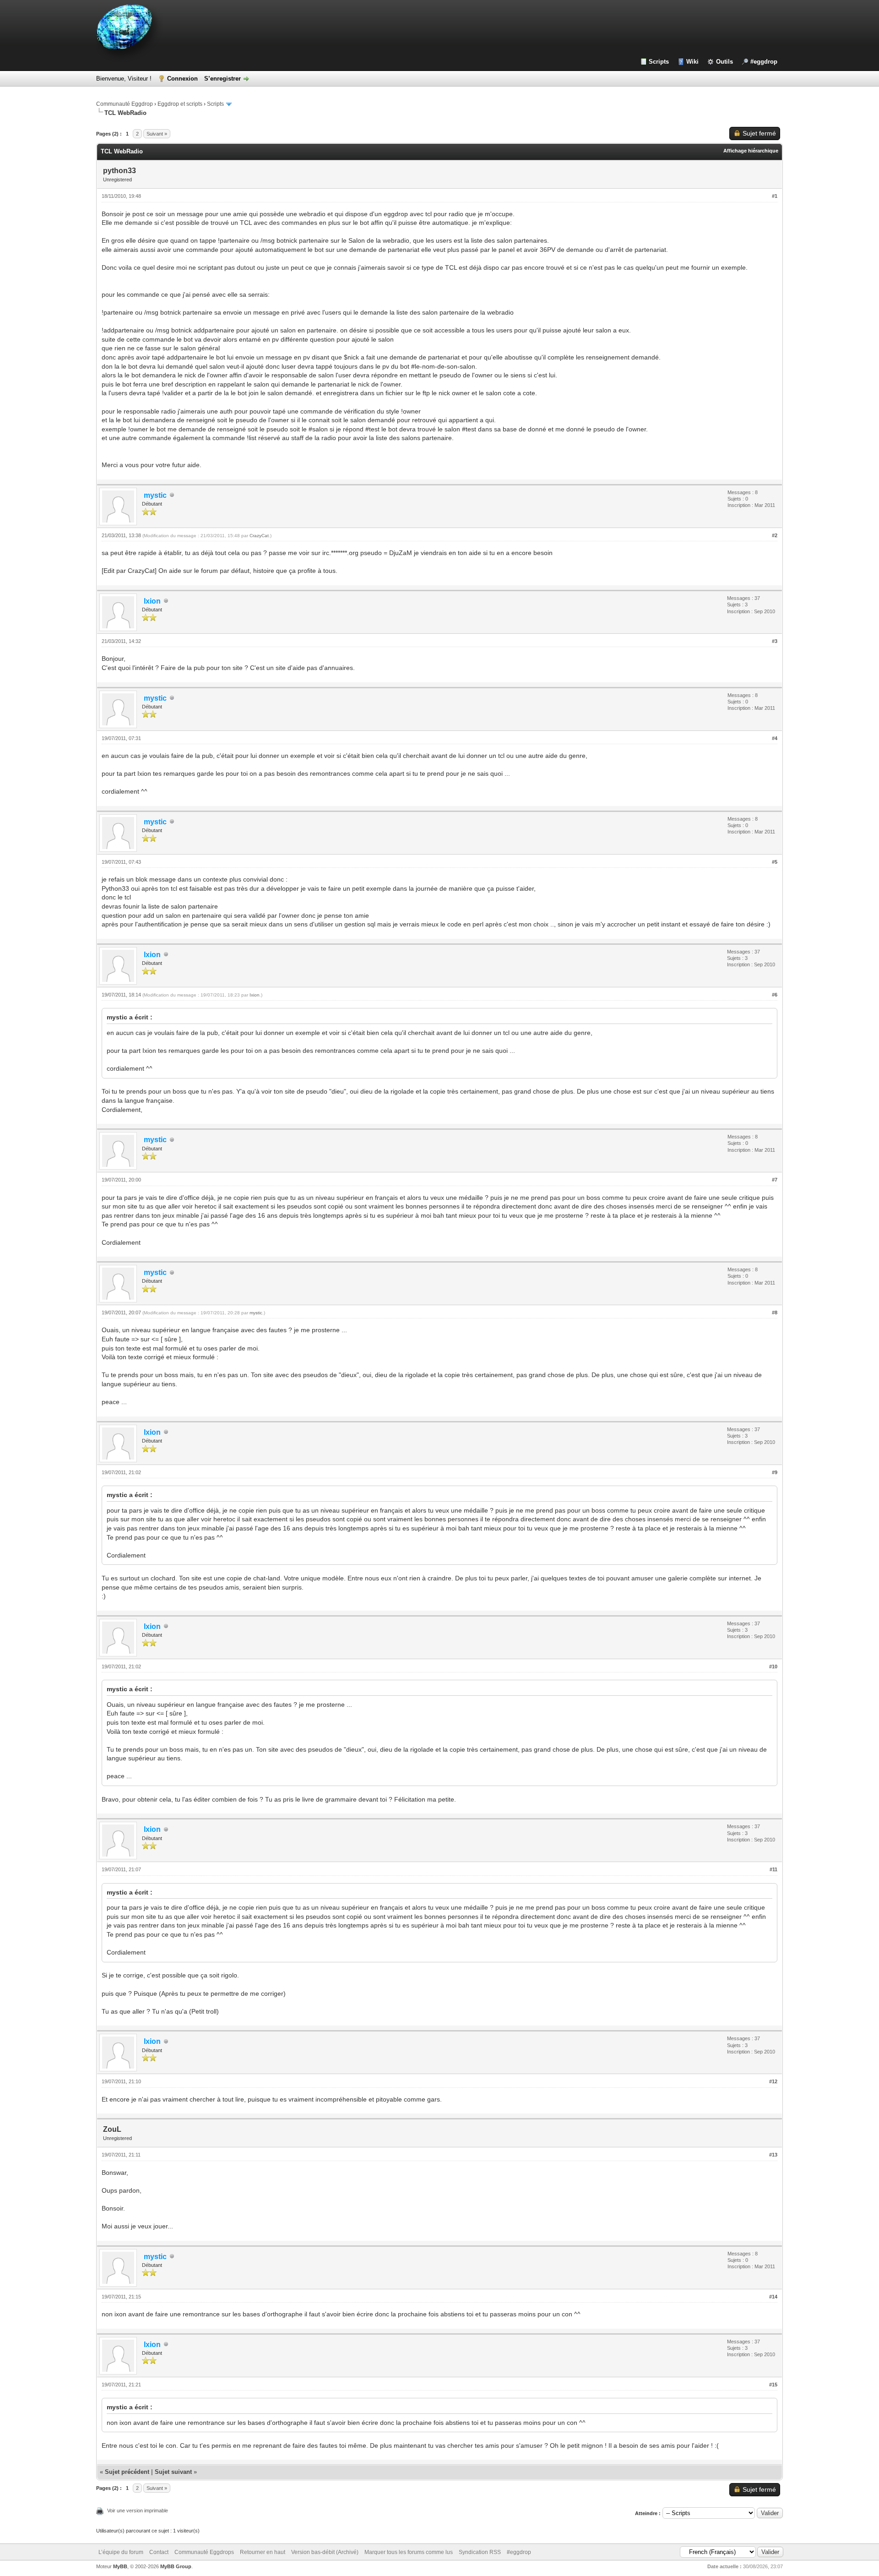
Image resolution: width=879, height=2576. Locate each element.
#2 (775, 535)
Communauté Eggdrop (125, 104)
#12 (773, 2081)
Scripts (659, 62)
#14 (773, 2297)
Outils (724, 62)
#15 (773, 2385)
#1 (775, 196)
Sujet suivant (173, 2472)
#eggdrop (764, 62)
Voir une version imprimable (138, 2511)
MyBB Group (176, 2566)
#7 (775, 1180)
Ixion (255, 995)
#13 (773, 2155)
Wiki (692, 62)
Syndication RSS (480, 2552)
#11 (773, 1869)
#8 (775, 1313)
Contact (159, 2552)
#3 (775, 641)
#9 (775, 1472)
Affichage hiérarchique (751, 151)
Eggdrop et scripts (180, 104)
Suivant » (157, 134)
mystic (256, 1313)
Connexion (182, 79)
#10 (773, 1667)
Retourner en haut (263, 2552)
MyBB (120, 2566)
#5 (775, 862)
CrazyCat (259, 536)
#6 (775, 995)
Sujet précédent (127, 2472)
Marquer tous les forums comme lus (409, 2552)
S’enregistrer (222, 79)
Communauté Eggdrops (204, 2552)
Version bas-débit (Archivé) (325, 2552)
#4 (775, 738)
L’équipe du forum (121, 2552)
